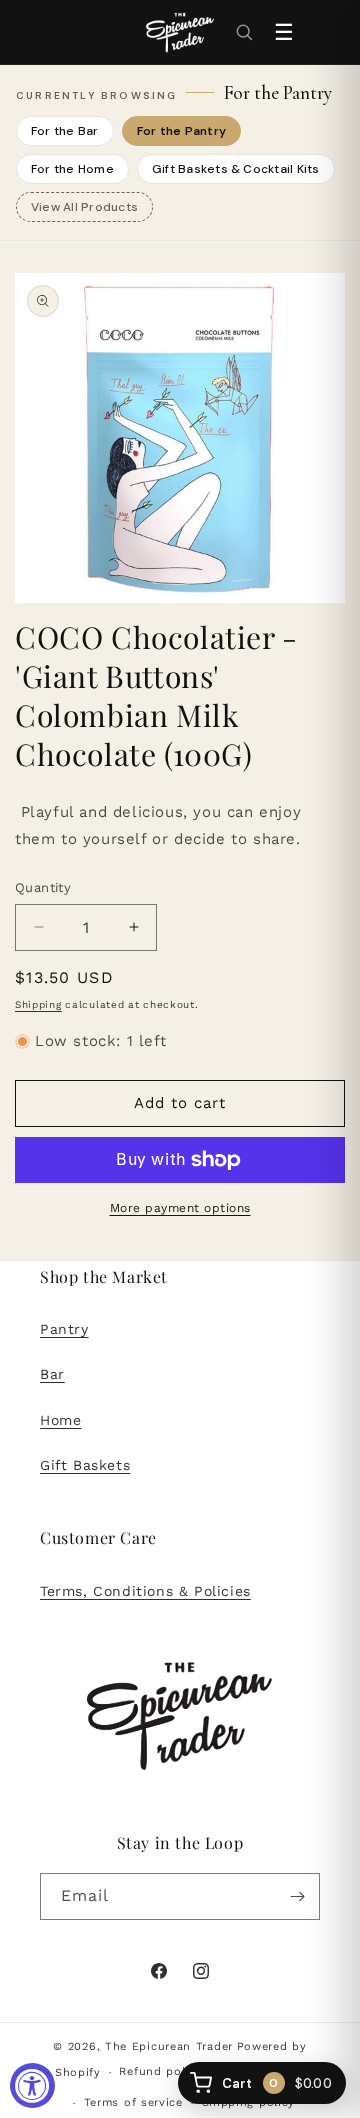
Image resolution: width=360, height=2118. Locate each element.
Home (60, 1420)
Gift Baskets (85, 1465)
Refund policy (160, 2071)
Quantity (43, 887)
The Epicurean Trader (169, 2046)
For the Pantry (181, 131)
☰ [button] (284, 32)
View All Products (84, 207)
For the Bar (65, 131)
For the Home (72, 169)
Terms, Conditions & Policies (145, 1591)
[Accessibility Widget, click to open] (32, 2085)
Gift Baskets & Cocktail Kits (236, 169)
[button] (244, 32)
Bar (52, 1374)
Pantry (64, 1329)
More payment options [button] (180, 1208)
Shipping (38, 1004)
